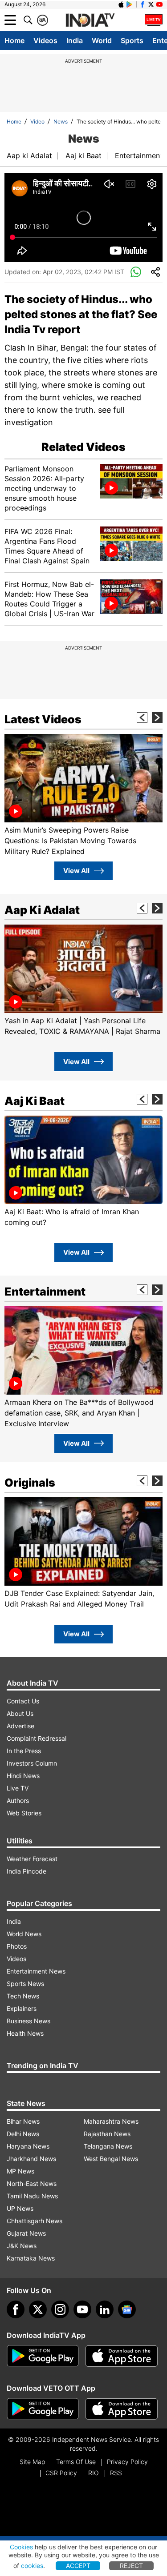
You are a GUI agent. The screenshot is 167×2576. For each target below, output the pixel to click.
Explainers (22, 2008)
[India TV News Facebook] (143, 4)
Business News (29, 2021)
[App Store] (122, 2356)
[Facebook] (16, 2309)
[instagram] (60, 2309)
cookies (32, 2566)
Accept (78, 2566)
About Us (20, 1713)
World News (24, 1934)
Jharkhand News (31, 2159)
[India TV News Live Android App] (43, 2356)
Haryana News (28, 2146)
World (102, 40)
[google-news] (127, 2309)
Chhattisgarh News (35, 2221)
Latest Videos (43, 719)
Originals (30, 1483)
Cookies (21, 2547)
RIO (94, 2473)
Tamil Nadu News (32, 2196)
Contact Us (23, 1701)
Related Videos (83, 447)
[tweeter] (38, 2309)
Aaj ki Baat (83, 156)
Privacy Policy (127, 2462)
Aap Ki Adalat (42, 910)
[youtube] (82, 2309)
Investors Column (32, 1763)
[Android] (130, 4)
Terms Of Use (76, 2462)
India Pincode (26, 1871)
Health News (25, 2033)
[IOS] (121, 4)
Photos (17, 1946)
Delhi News (23, 2134)
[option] (83, 795)
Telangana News (108, 2146)
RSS (116, 2473)
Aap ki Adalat (29, 156)
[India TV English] (90, 20)
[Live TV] (154, 20)
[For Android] (43, 2409)
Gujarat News (26, 2233)
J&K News (22, 2246)
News (61, 122)
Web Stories (24, 1813)
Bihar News (23, 2121)
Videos (45, 40)
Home (14, 40)
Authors (18, 1800)
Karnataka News (31, 2258)
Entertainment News (36, 1971)
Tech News (23, 1996)
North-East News (32, 2183)
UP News (20, 2208)
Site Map (32, 2462)
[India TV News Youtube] (159, 4)
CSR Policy (61, 2473)
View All (76, 871)
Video (37, 122)
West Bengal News (111, 2159)
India (75, 40)
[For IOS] (122, 2409)
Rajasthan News (107, 2134)
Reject (131, 2566)
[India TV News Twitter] (151, 4)
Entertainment (139, 156)
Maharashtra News (111, 2121)
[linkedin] (105, 2309)
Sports (132, 40)
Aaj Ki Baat (35, 1101)
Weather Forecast (32, 1859)
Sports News (25, 1984)
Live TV (18, 1788)
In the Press (24, 1751)
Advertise (20, 1726)
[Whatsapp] (136, 272)
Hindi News (23, 1776)
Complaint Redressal (37, 1738)
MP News (20, 2171)
